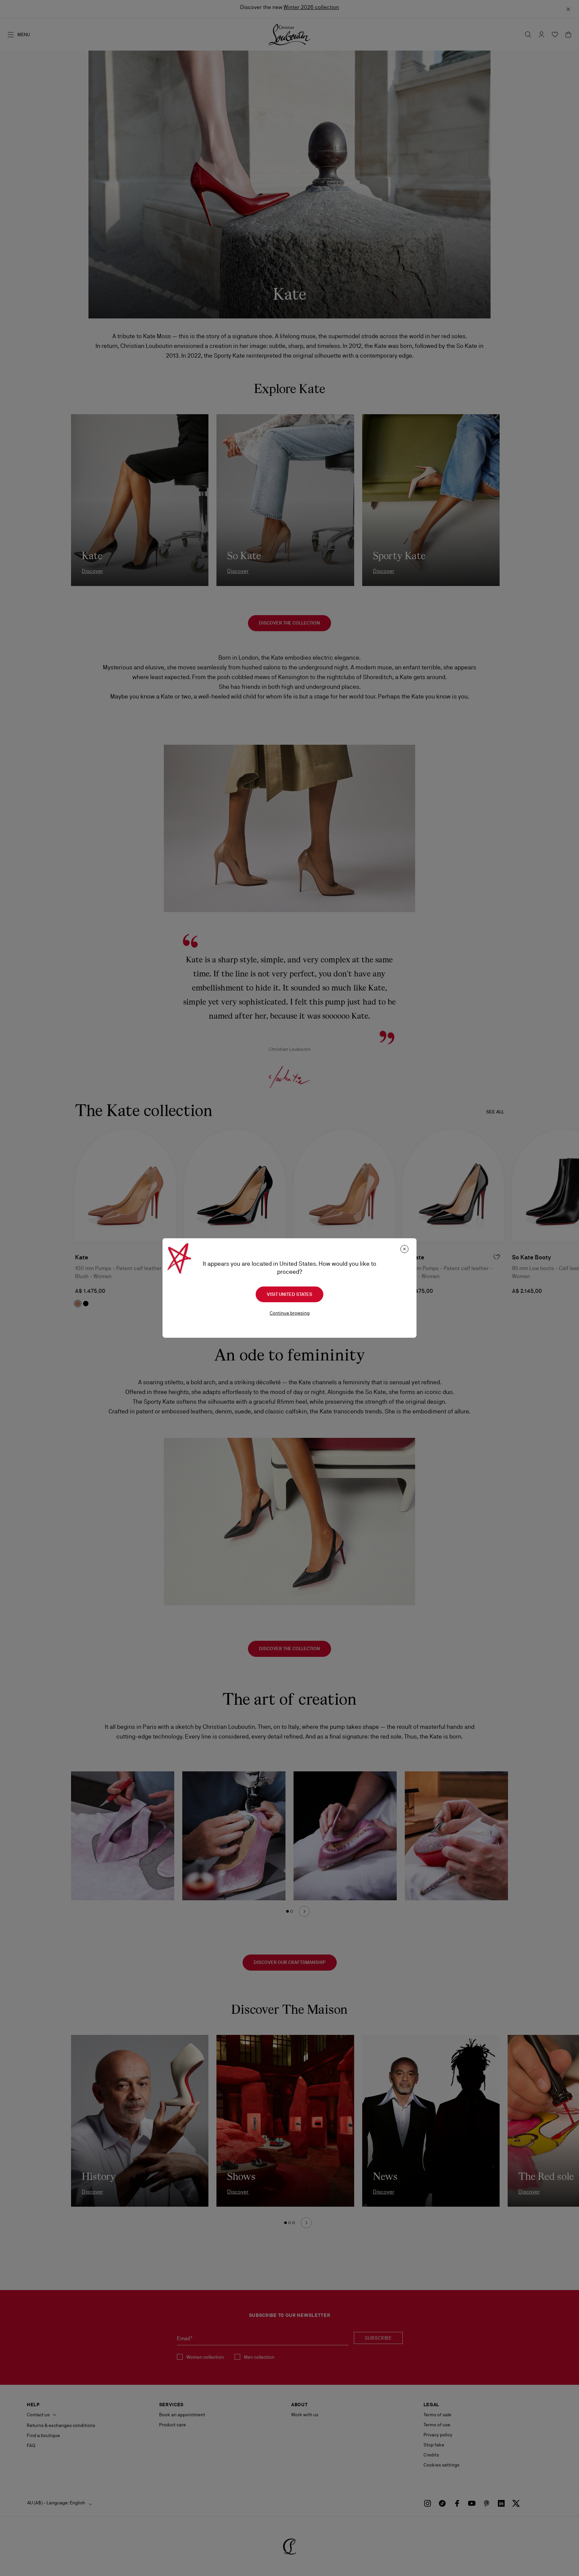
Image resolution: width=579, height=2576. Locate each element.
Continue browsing (290, 1313)
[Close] (404, 1249)
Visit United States (289, 1294)
